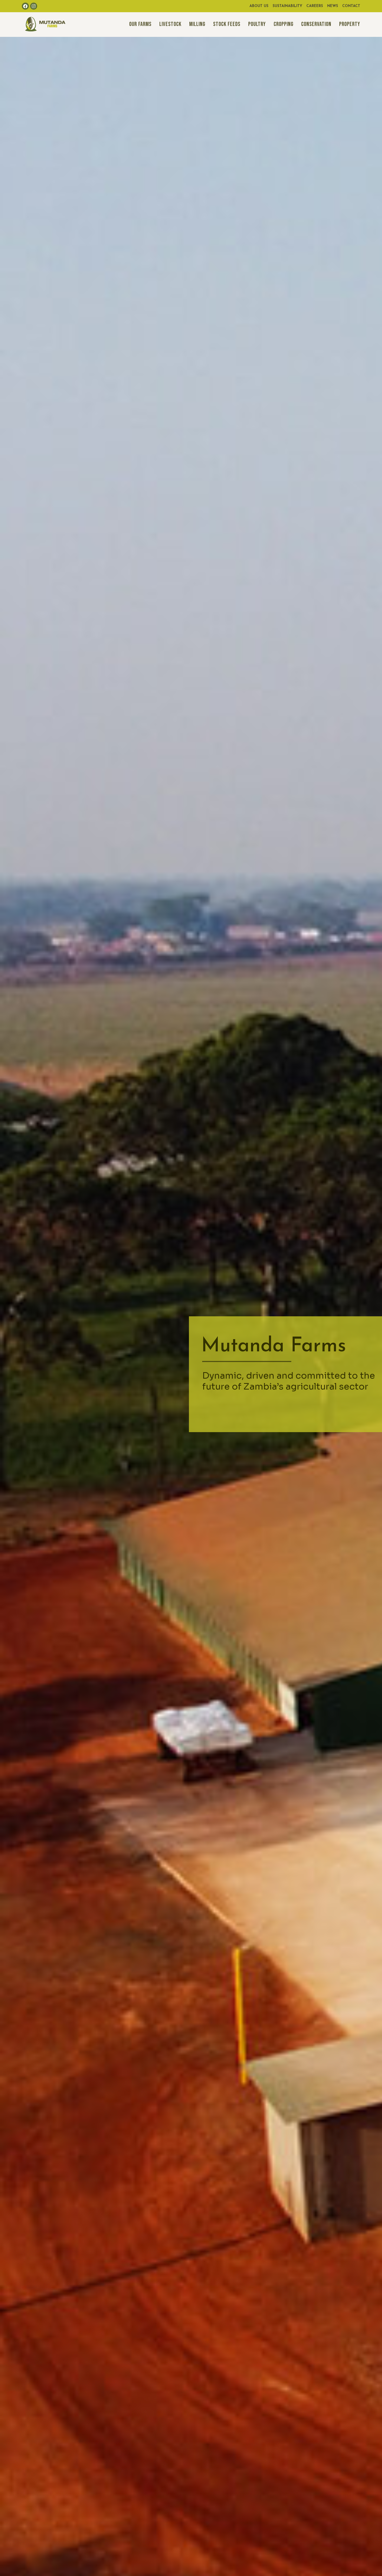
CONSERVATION (316, 24)
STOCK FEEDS (227, 24)
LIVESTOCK (170, 24)
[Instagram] (34, 6)
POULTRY (257, 24)
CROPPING (284, 24)
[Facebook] (25, 6)
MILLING (197, 24)
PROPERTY (350, 24)
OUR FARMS (140, 24)
